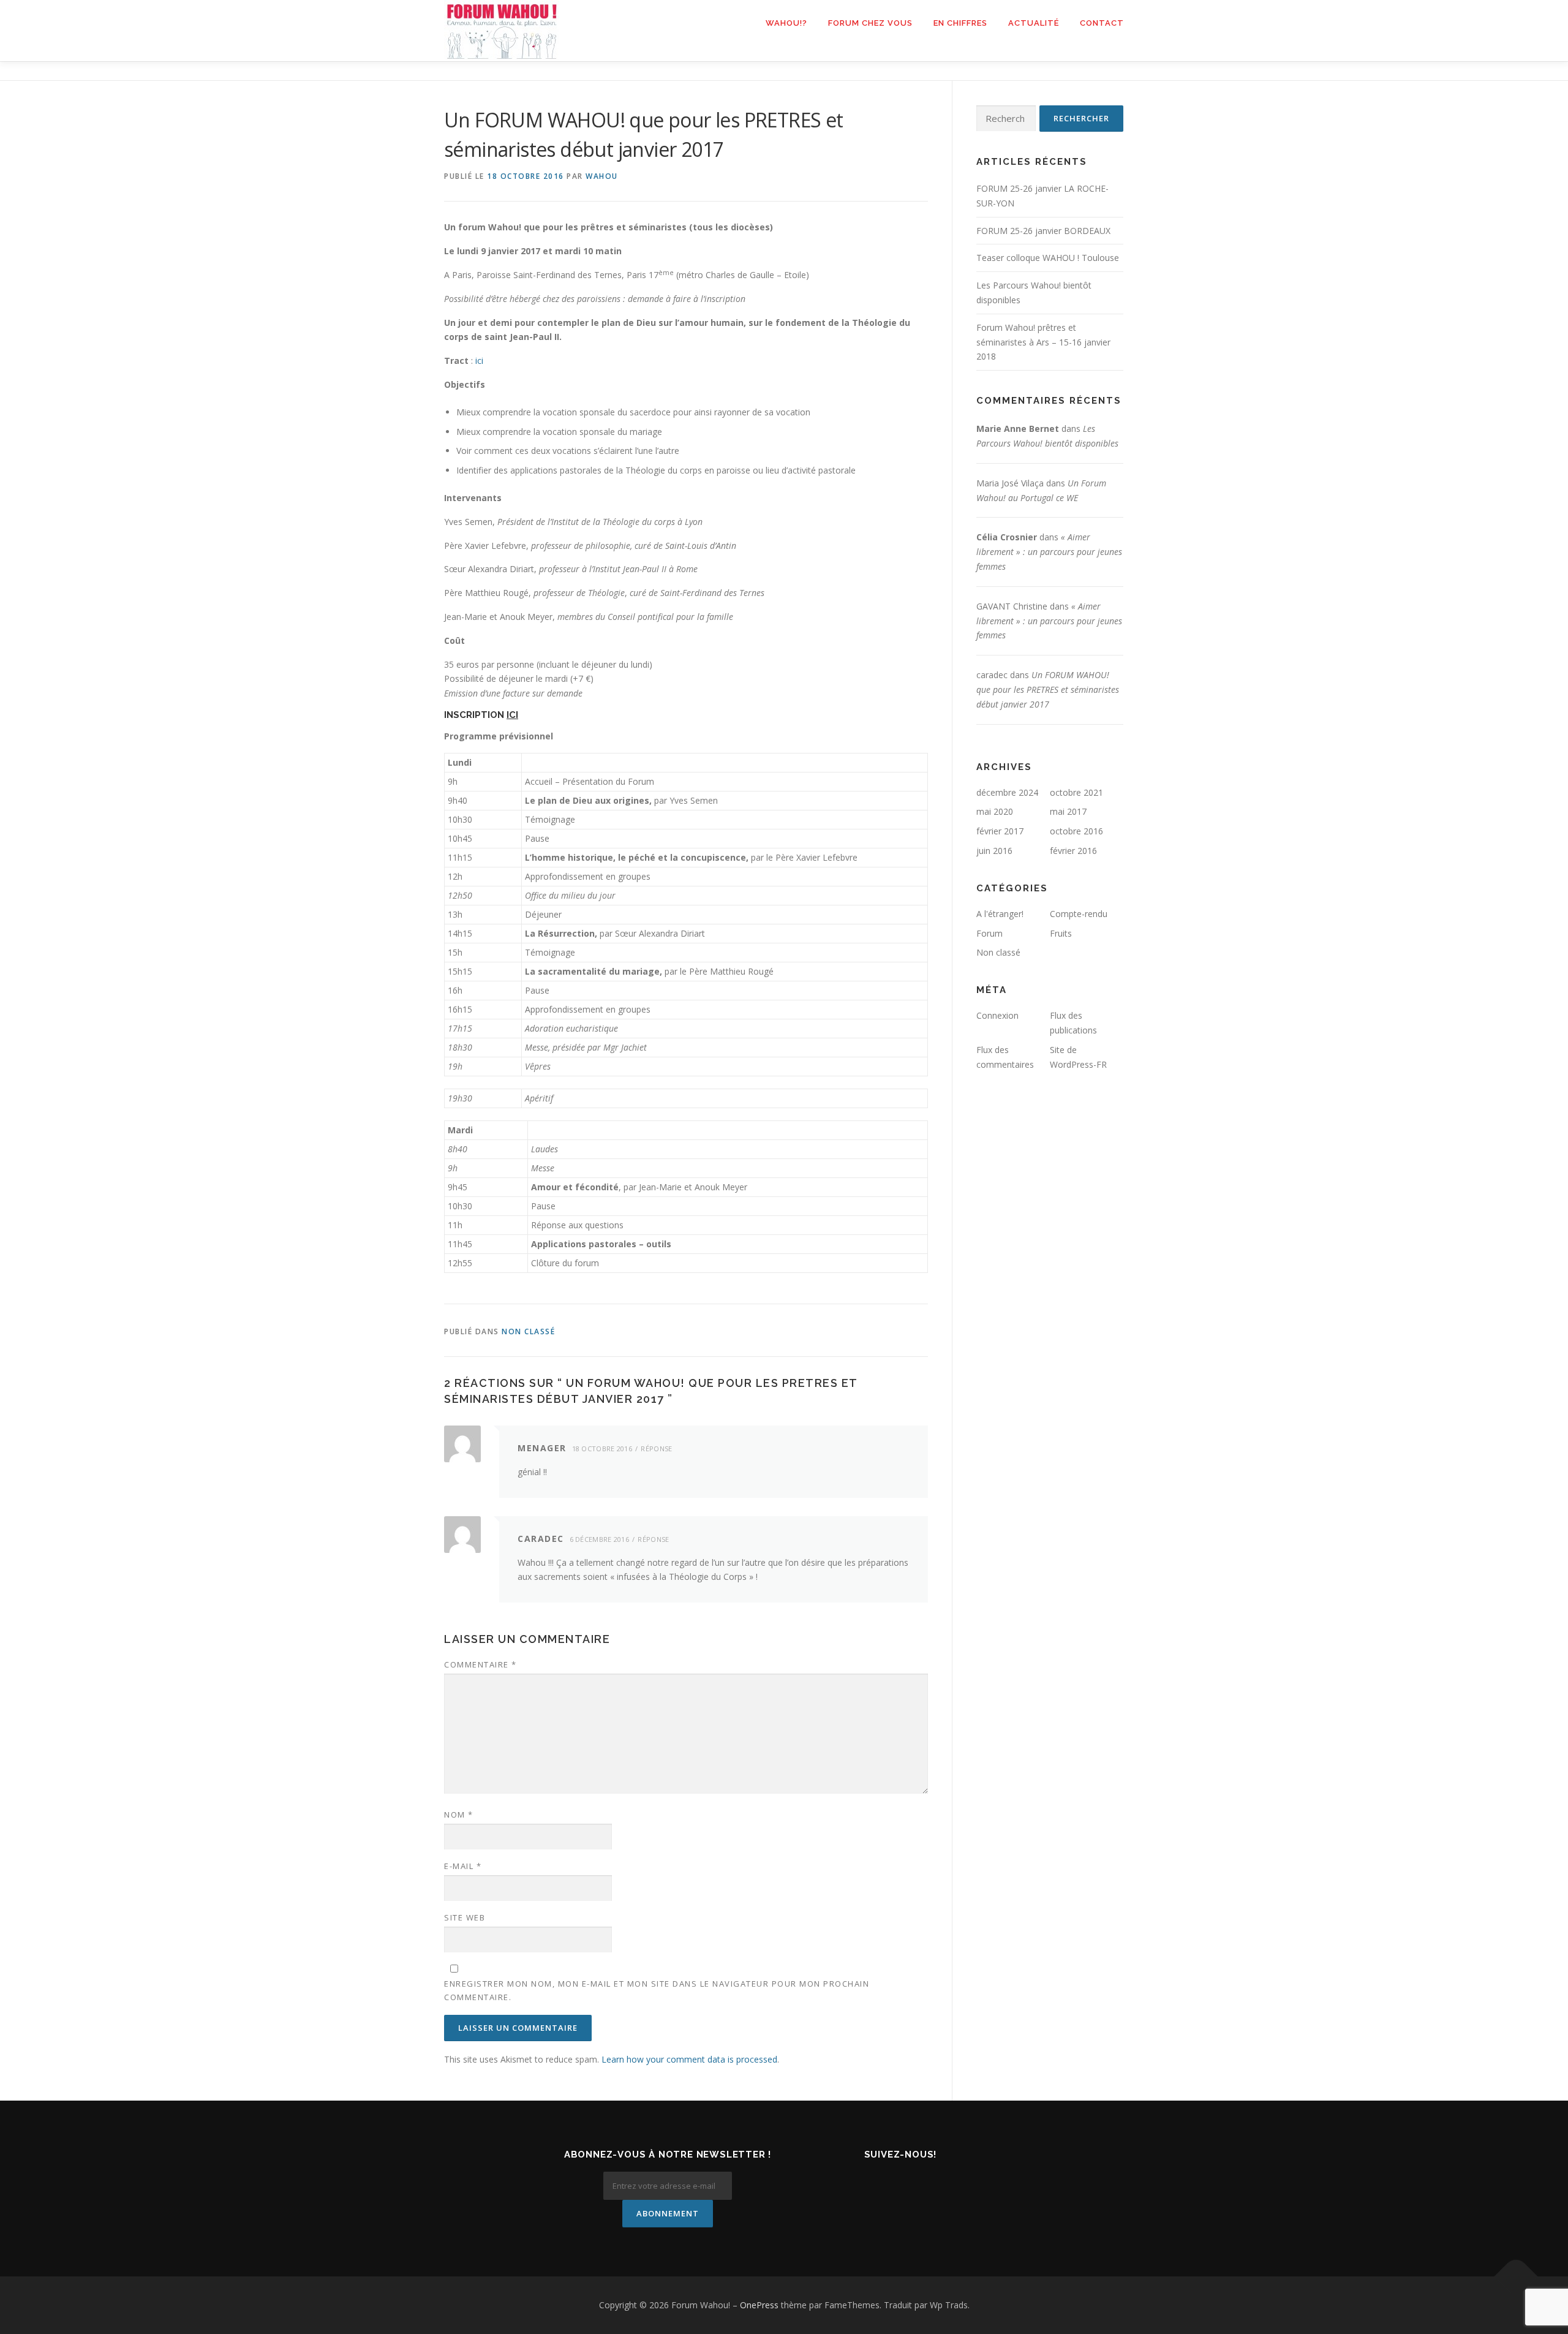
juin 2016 (994, 851)
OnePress (759, 2305)
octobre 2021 (1076, 792)
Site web (465, 1917)
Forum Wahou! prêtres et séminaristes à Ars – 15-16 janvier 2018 (1043, 342)
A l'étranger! (1000, 914)
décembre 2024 (1007, 792)
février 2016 (1073, 851)
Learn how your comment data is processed (689, 2059)
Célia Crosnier (1007, 537)
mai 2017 (1068, 811)
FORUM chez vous (870, 23)
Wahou (602, 176)
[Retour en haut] (1516, 2277)
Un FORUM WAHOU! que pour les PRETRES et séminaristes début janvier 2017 (1048, 689)
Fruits (1061, 933)
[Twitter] (918, 2181)
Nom (459, 1815)
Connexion (997, 1015)
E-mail (463, 1866)
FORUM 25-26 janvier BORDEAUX (1043, 231)
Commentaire (481, 1664)
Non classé (528, 1331)
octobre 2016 (1076, 831)
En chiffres (960, 23)
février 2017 (1000, 831)
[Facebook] (883, 2181)
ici (479, 361)
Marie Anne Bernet (1018, 429)
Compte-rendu (1079, 914)
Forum (989, 933)
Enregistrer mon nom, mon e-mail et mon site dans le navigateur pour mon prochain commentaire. (657, 1990)
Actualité (1034, 23)
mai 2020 (995, 811)
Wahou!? (786, 23)
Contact (1102, 23)
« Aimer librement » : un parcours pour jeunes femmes (1049, 552)
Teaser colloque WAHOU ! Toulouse (1048, 258)
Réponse (656, 1448)
